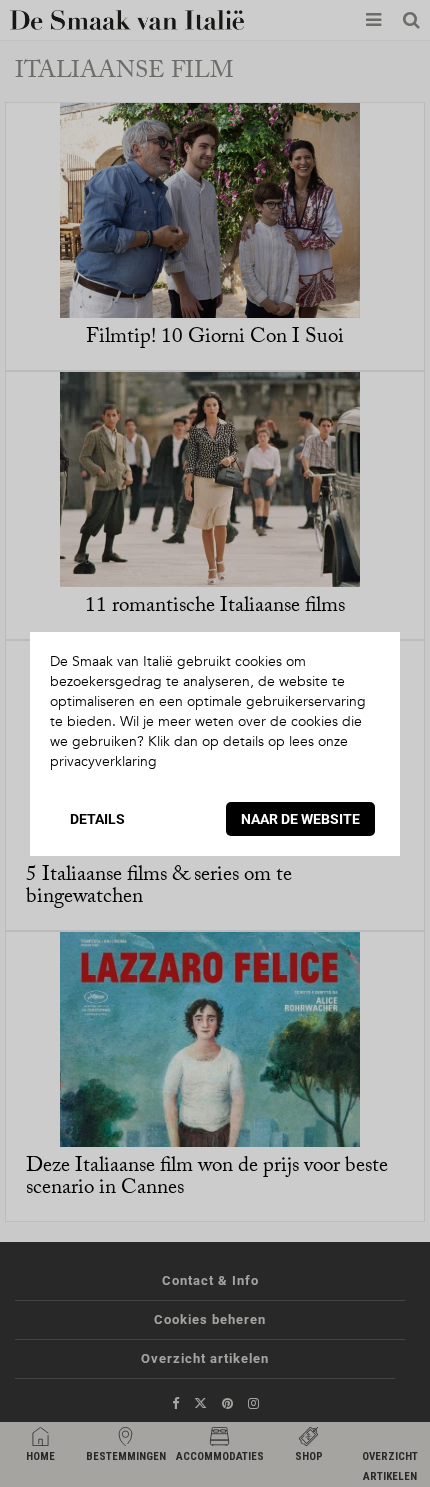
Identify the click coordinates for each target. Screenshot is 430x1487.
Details (97, 819)
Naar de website (300, 819)
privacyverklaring (103, 761)
